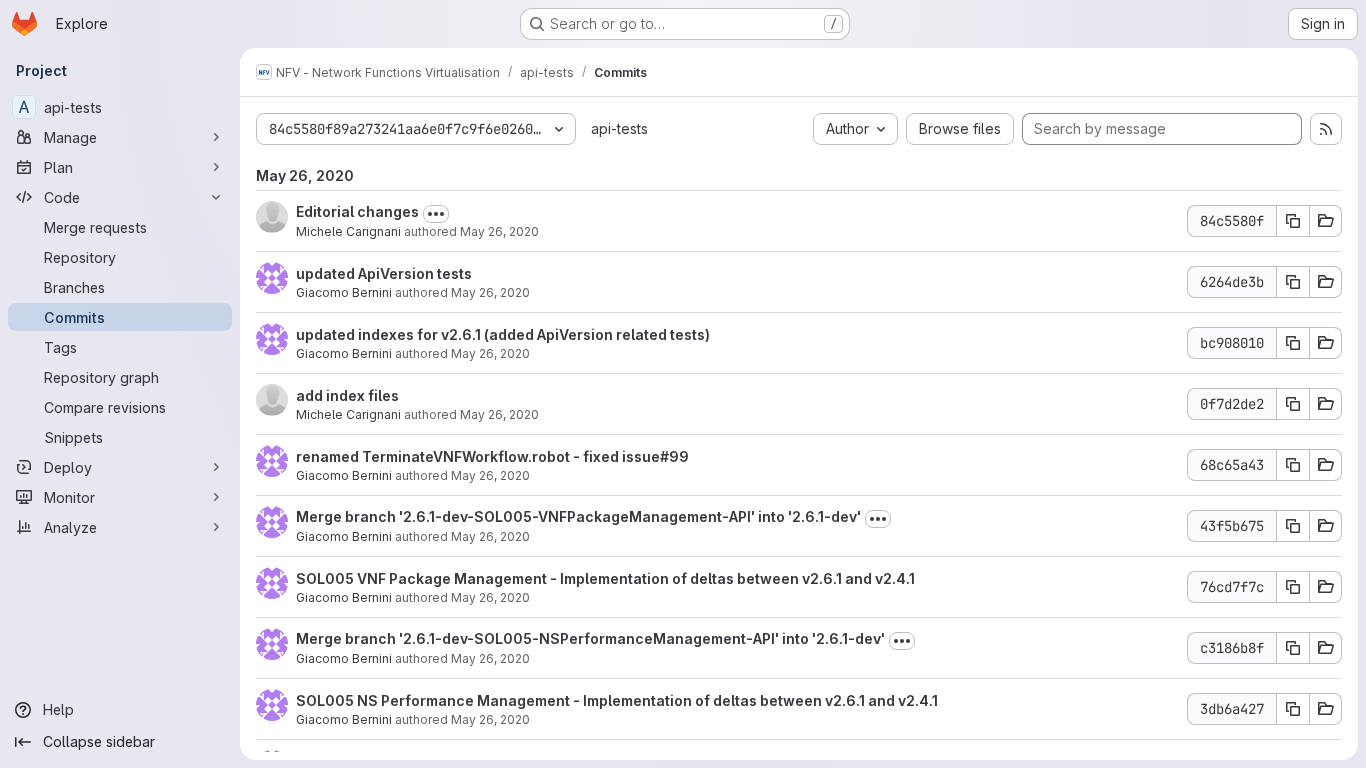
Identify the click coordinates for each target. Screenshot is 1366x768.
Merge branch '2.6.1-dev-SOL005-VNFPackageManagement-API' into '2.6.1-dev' (578, 516)
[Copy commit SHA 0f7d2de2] (1293, 404)
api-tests (619, 128)
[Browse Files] (1326, 221)
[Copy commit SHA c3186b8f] (1293, 648)
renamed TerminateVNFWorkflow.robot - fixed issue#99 (492, 456)
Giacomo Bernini (344, 292)
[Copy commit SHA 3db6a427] (1293, 709)
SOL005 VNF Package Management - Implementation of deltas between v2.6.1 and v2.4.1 (605, 578)
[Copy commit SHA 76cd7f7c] (1293, 587)
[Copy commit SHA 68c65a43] (1293, 465)
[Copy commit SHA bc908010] (1293, 343)
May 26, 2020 (499, 231)
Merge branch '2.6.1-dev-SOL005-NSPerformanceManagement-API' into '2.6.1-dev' (590, 638)
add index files (347, 395)
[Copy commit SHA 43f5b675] (1293, 526)
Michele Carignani (348, 231)
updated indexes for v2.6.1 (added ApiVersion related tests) (503, 334)
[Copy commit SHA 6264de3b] (1293, 282)
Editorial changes (357, 211)
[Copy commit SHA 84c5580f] (1293, 221)
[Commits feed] (1326, 129)
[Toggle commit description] (436, 214)
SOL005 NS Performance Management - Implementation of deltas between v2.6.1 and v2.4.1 (617, 700)
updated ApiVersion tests (384, 273)
